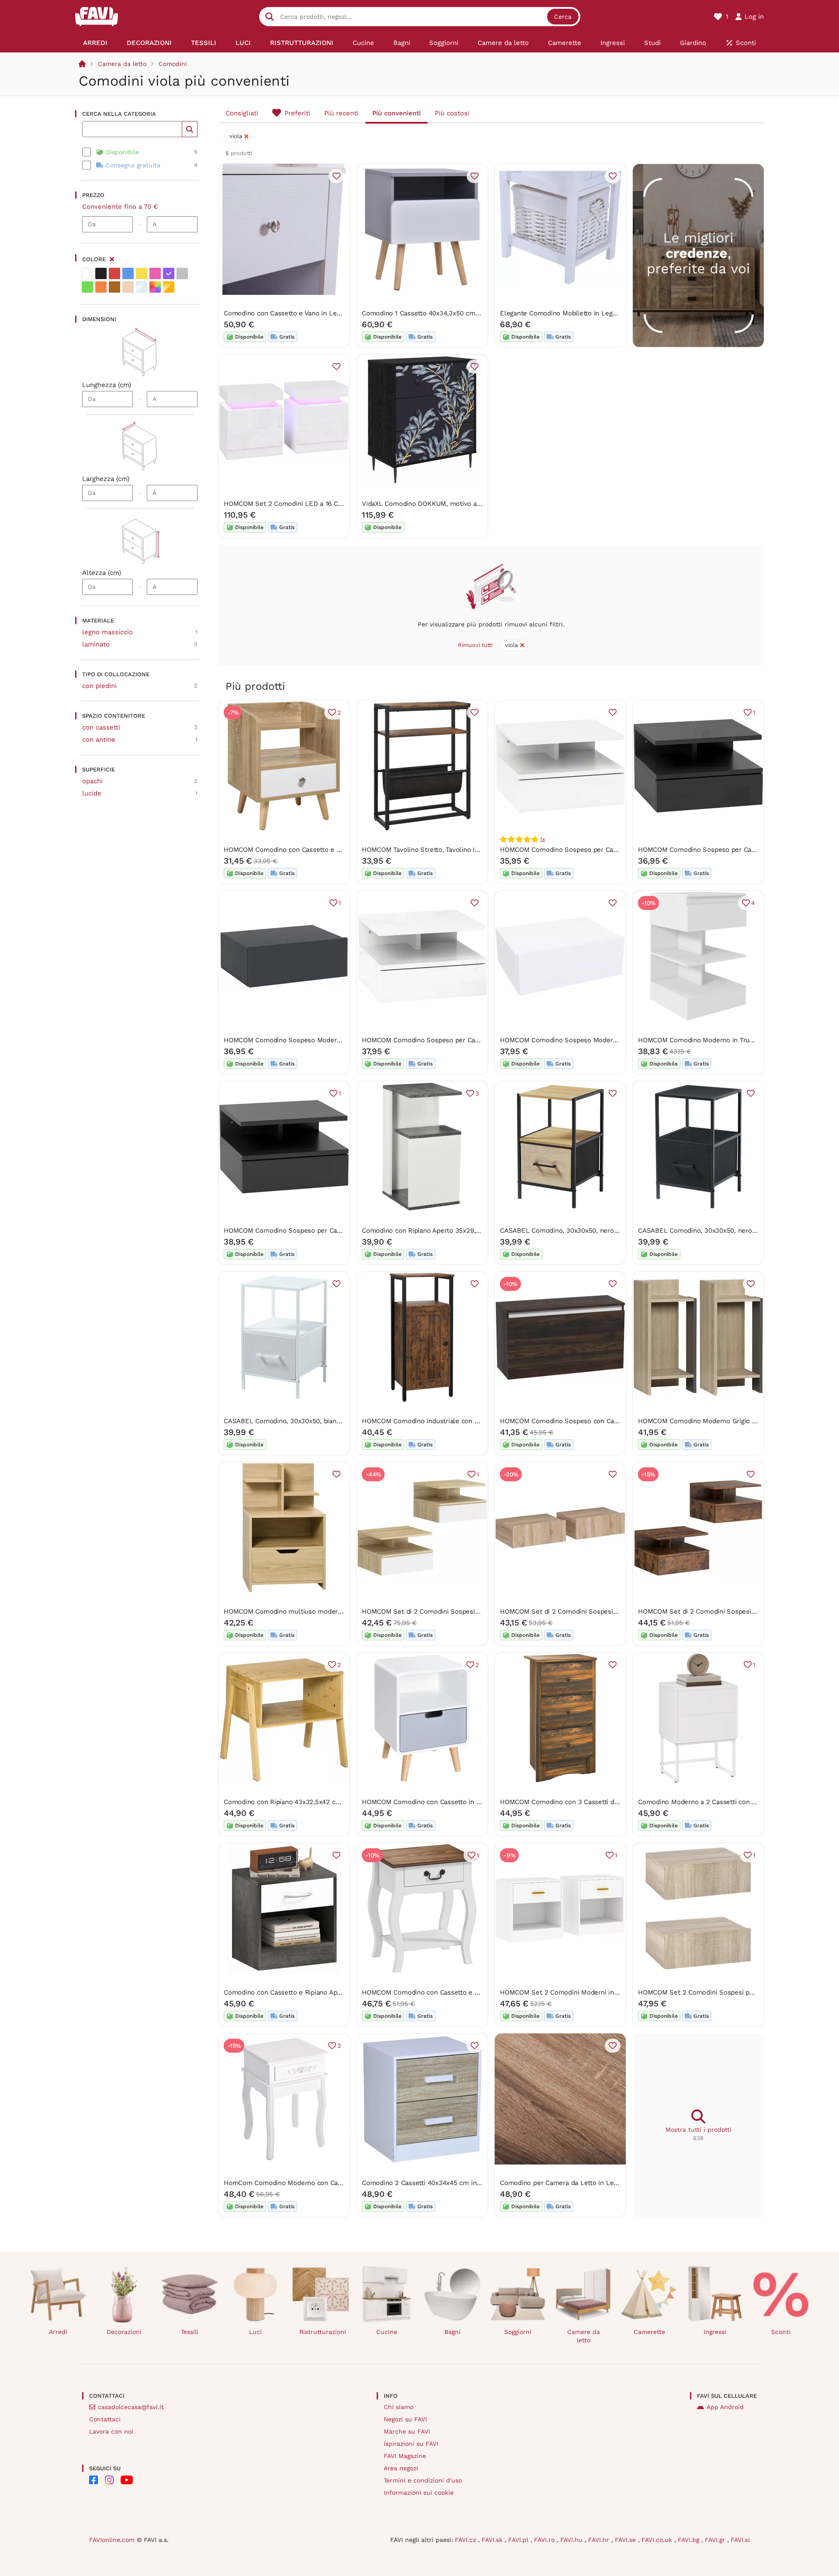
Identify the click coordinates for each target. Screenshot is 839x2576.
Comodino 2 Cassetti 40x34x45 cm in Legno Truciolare (446, 2183)
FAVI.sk (493, 2540)
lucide (92, 793)
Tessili (190, 2332)
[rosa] (155, 273)
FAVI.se (626, 2540)
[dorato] (169, 287)
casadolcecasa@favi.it (131, 2407)
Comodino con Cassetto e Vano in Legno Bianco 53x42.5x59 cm (321, 313)
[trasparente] (142, 287)
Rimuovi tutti (475, 645)
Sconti (781, 2332)
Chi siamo (399, 2407)
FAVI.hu (572, 2540)
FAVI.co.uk (658, 2540)
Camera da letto (122, 64)
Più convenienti (397, 113)
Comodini (173, 64)
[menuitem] (95, 43)
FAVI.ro (545, 2540)
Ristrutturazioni (323, 2332)
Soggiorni (518, 2332)
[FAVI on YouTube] (127, 2480)
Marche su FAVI (407, 2431)
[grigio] (182, 273)
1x (543, 839)
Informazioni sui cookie (419, 2493)
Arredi (58, 2332)
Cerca (563, 17)
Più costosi (452, 113)
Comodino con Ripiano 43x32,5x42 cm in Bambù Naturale (312, 1802)
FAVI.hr (600, 2540)
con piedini (99, 686)
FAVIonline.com (112, 2540)
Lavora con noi (111, 2431)
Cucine (387, 2332)
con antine (99, 740)
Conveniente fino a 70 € (120, 207)
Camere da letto (584, 2336)
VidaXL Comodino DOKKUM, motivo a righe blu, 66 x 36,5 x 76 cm (463, 504)
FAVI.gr (716, 2540)
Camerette (649, 2332)
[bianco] (87, 273)
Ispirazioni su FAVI (411, 2444)
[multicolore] (155, 287)
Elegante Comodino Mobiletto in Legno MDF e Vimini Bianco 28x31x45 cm (614, 313)
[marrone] (114, 287)
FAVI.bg (690, 2540)
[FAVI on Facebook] (94, 2480)
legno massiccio (107, 632)
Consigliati (242, 113)
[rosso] (114, 273)
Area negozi (401, 2468)
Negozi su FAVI (405, 2419)
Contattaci (105, 2419)
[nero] (101, 273)
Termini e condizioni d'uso (423, 2480)
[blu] (128, 273)
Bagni (452, 2332)
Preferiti (297, 113)
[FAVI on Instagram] (109, 2480)
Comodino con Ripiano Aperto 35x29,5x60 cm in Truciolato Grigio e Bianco (476, 1231)
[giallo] (142, 273)
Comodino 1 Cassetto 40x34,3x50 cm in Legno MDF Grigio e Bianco (465, 313)
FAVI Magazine (405, 2456)
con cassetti (101, 727)
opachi (92, 781)
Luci (255, 2332)
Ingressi (715, 2332)
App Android (725, 2407)
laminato (96, 644)
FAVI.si (740, 2540)
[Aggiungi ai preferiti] (336, 176)
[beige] (128, 287)
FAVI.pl (519, 2540)
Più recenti (341, 113)
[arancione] (101, 287)
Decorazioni (124, 2332)
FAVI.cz (466, 2540)
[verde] (87, 287)
